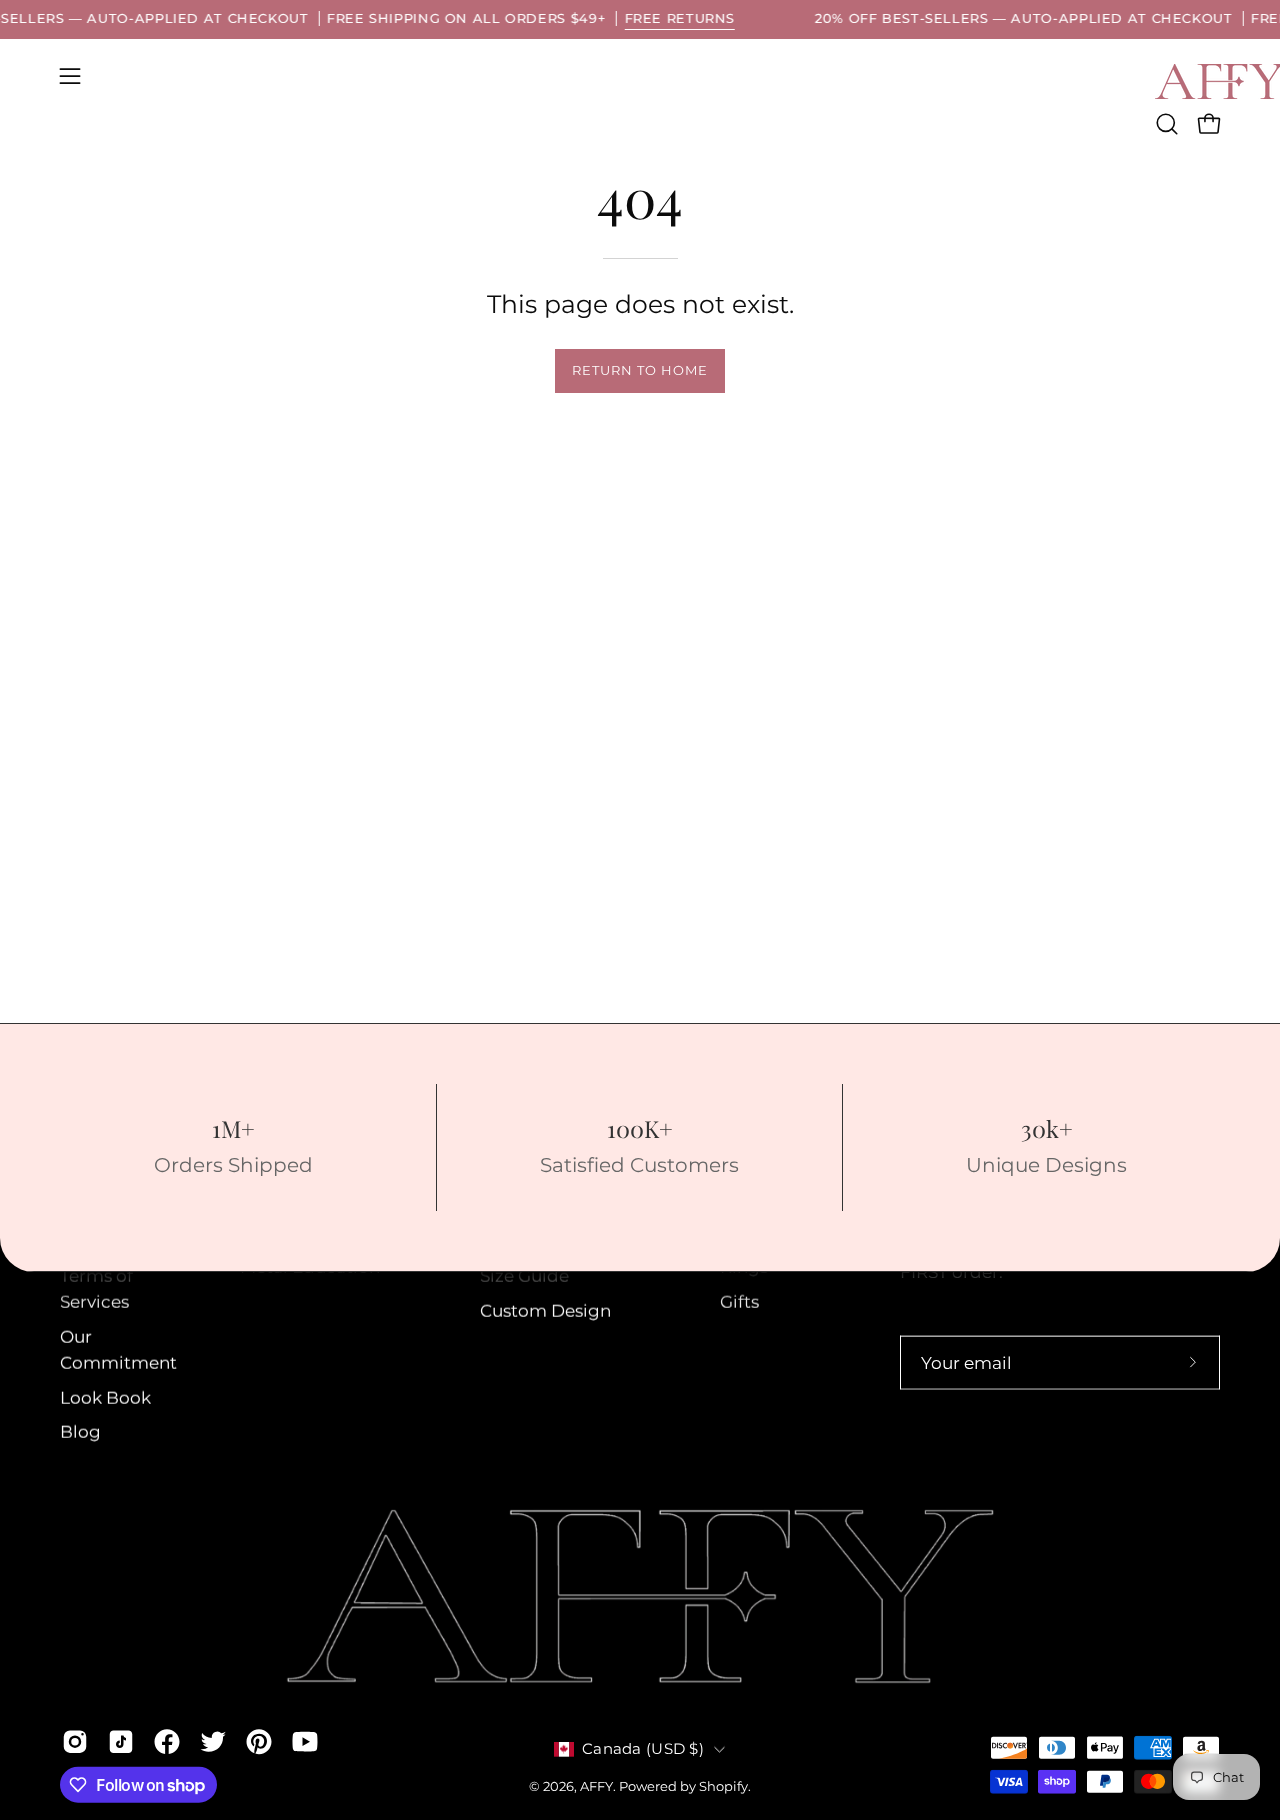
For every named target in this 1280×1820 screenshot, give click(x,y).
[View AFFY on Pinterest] (259, 1741)
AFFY (596, 1786)
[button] (1167, 124)
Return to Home (639, 370)
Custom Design (545, 1311)
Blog (80, 1432)
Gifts (739, 1302)
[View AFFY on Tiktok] (121, 1741)
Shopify (723, 1786)
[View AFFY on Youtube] (305, 1741)
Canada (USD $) (643, 1749)
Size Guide (524, 1276)
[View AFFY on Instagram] (75, 1741)
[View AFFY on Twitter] (213, 1741)
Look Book (105, 1398)
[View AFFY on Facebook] (167, 1741)
